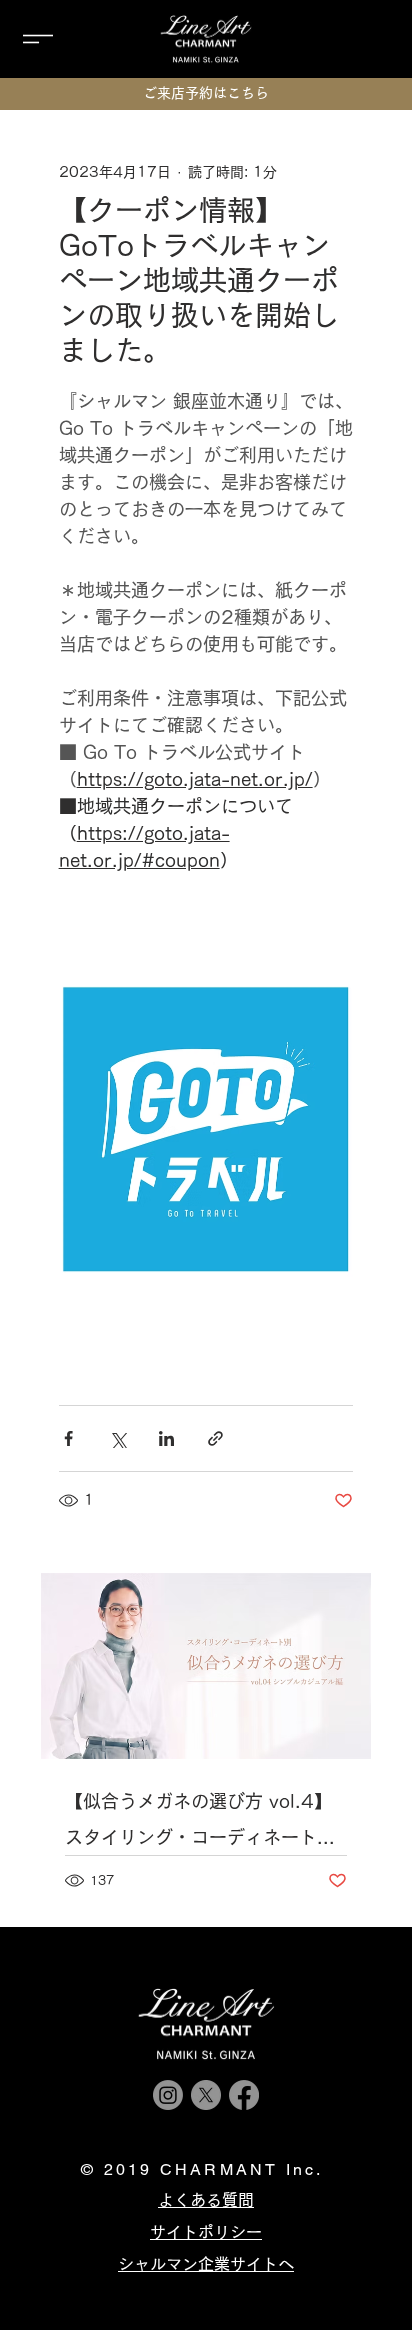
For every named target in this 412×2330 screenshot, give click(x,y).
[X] (206, 2095)
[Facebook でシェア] (68, 1438)
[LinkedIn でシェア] (166, 1438)
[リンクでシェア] (215, 1438)
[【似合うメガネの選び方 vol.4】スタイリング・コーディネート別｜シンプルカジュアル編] (206, 1666)
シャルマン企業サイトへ (206, 2264)
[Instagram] (168, 2095)
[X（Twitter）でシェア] (117, 1438)
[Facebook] (244, 2095)
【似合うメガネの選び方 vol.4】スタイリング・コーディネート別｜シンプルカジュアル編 (200, 1823)
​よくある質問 (206, 2200)
